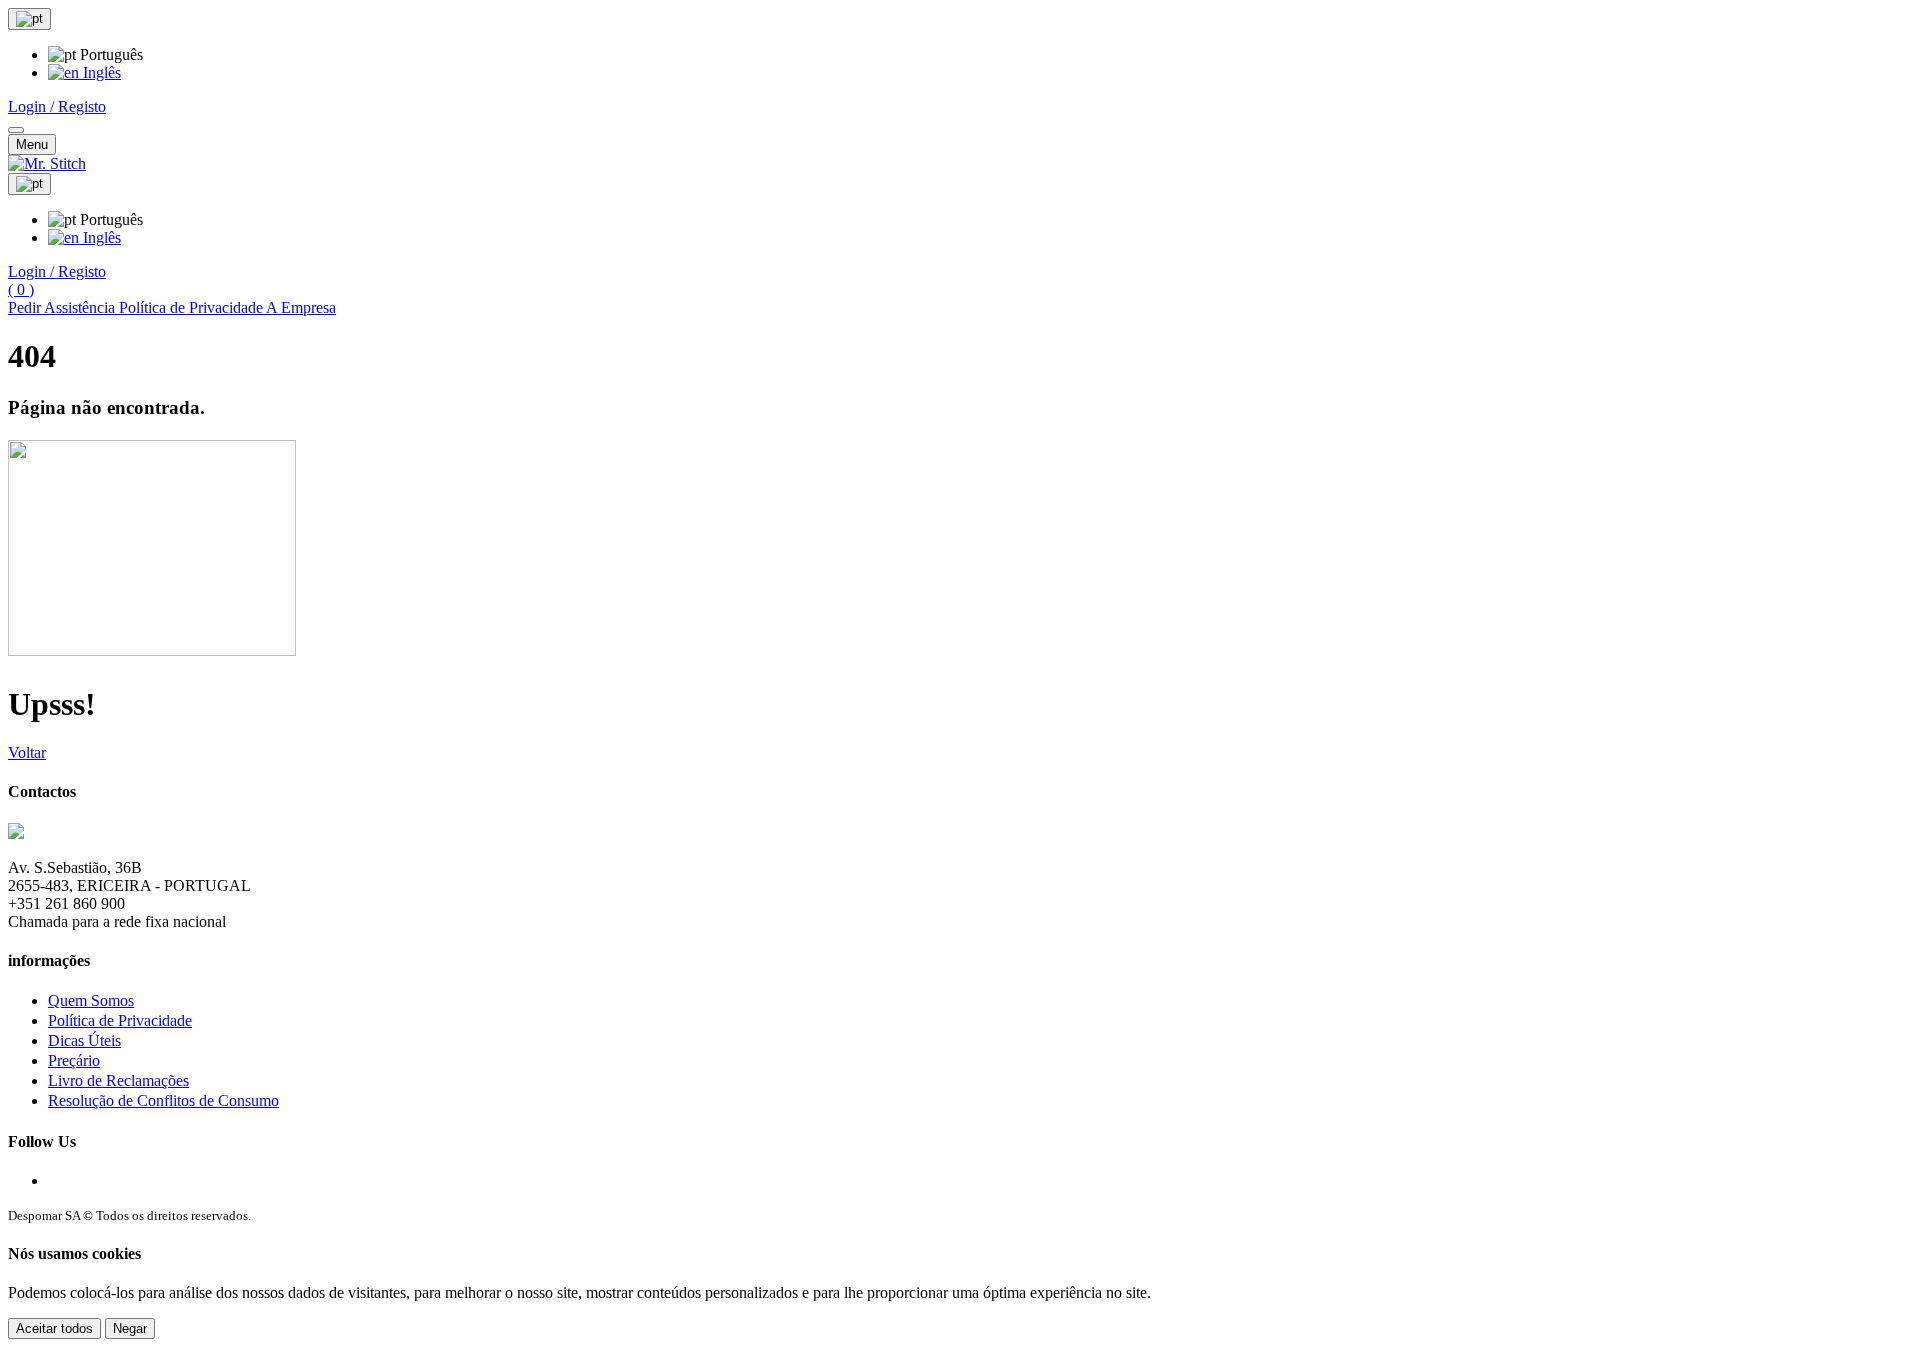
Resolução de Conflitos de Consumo (163, 1100)
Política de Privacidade (120, 1020)
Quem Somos (91, 1000)
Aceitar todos (54, 1328)
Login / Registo (57, 106)
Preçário (74, 1060)
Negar (130, 1328)
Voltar (27, 752)
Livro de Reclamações (118, 1080)
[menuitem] (84, 72)
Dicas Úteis (84, 1040)
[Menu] (16, 130)
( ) (21, 289)
